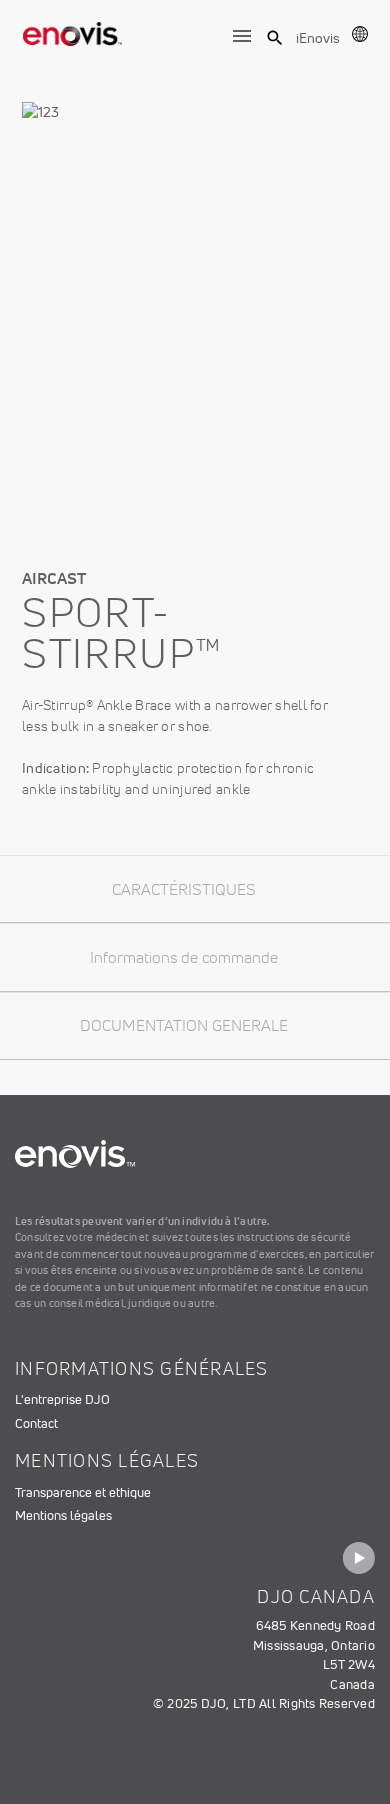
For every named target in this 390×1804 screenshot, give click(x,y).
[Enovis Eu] (73, 30)
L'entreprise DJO (62, 1399)
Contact (36, 1423)
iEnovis (318, 38)
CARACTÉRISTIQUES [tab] (184, 889)
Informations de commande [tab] (184, 957)
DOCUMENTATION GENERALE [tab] (184, 1025)
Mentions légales (63, 1515)
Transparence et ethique (83, 1492)
